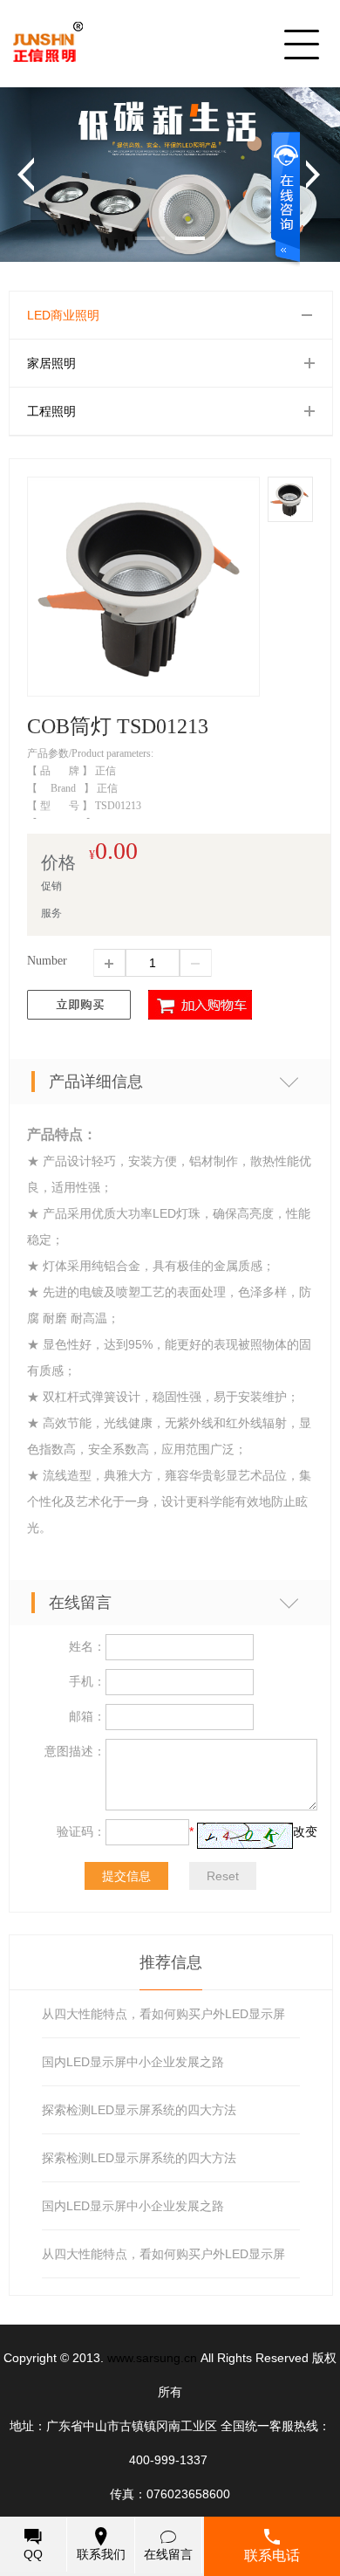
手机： (87, 1681)
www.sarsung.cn (152, 2358)
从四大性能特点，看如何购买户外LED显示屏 (163, 2014)
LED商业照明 (63, 315)
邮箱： (87, 1716)
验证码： (81, 1831)
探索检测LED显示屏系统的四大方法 (139, 2110)
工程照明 (51, 411)
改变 (305, 1831)
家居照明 (51, 363)
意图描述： (75, 1751)
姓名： (87, 1646)
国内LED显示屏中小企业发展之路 (133, 2062)
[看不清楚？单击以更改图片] (245, 1836)
